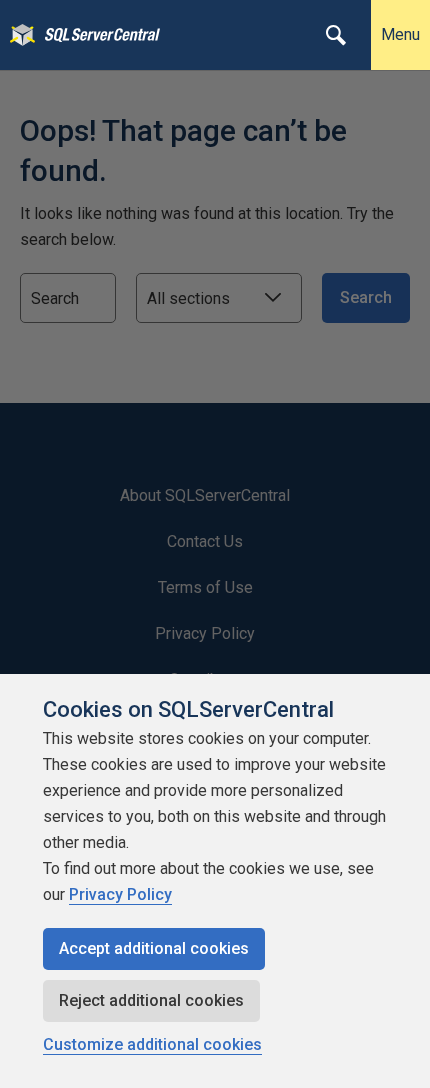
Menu (400, 34)
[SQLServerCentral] (17, 35)
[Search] (336, 35)
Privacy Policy (120, 894)
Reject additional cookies (151, 1000)
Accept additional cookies (154, 948)
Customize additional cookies (152, 1044)
